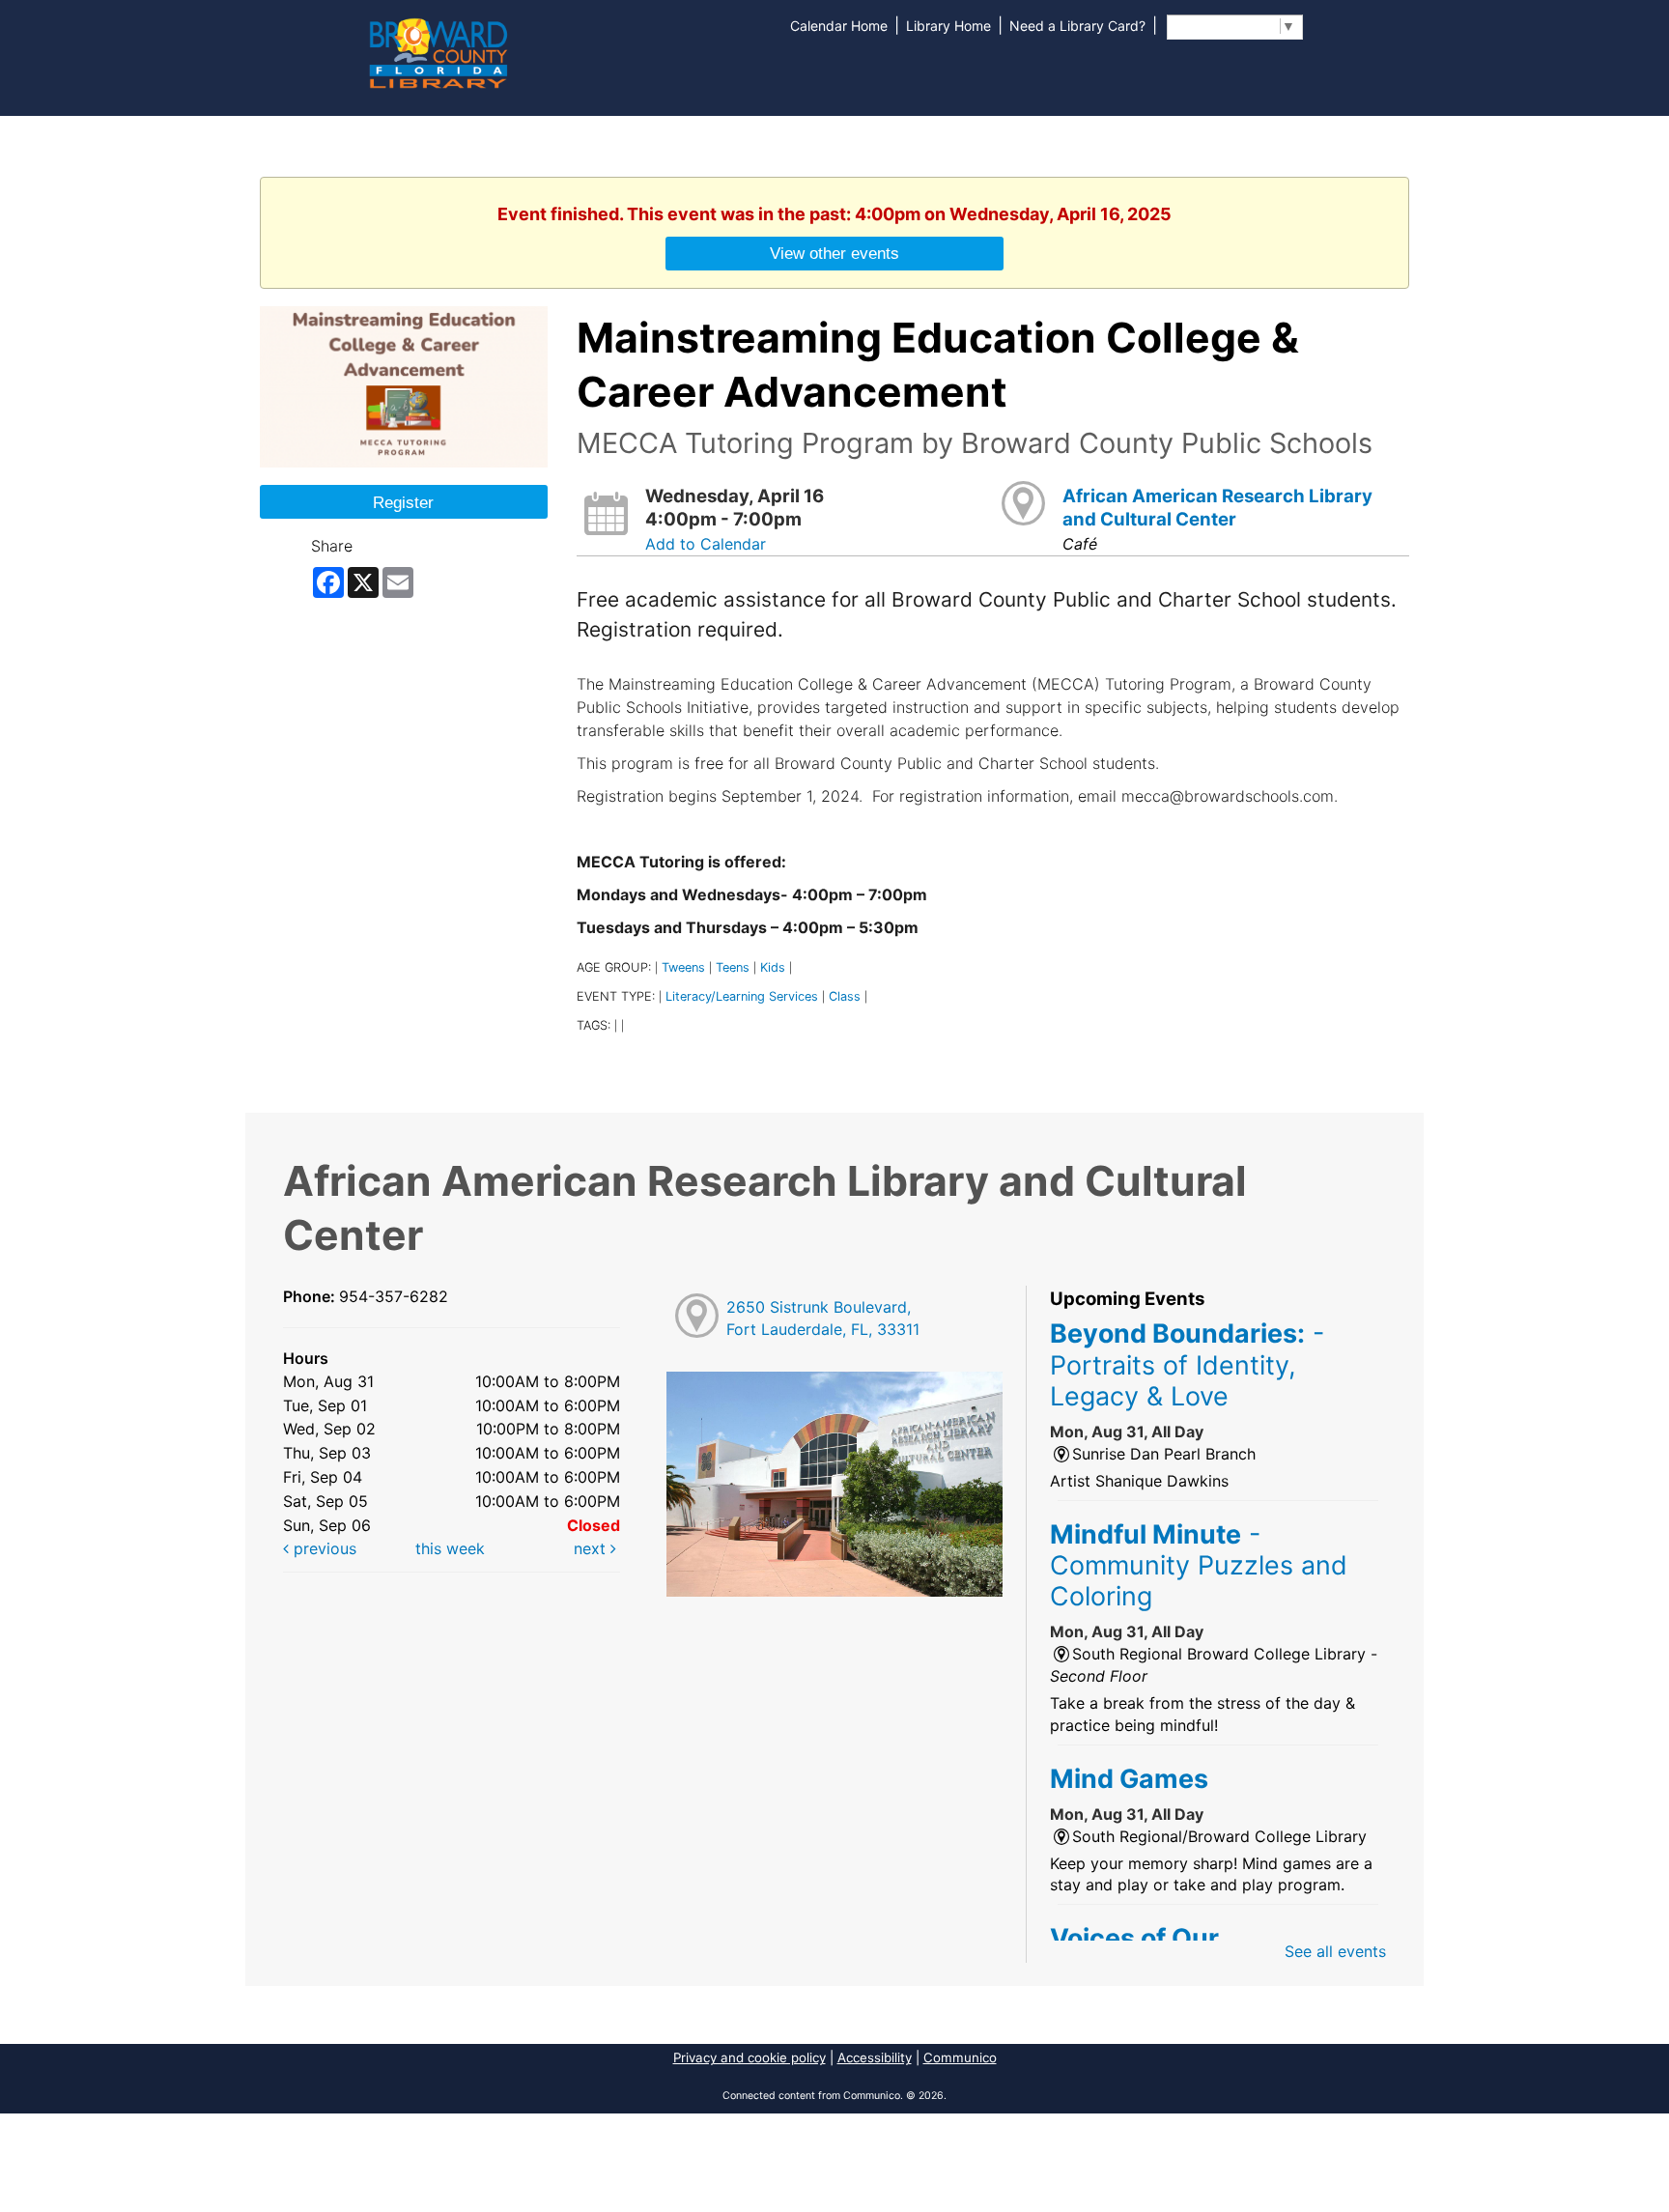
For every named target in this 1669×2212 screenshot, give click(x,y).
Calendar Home (839, 26)
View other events (834, 253)
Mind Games (1129, 1778)
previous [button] (323, 1548)
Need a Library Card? (1077, 26)
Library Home (948, 26)
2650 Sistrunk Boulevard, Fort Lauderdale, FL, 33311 (823, 1318)
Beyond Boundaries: (1187, 1364)
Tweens (683, 967)
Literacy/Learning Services (742, 996)
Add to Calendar (706, 544)
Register (403, 502)
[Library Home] (438, 51)
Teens (733, 967)
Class (845, 996)
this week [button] (450, 1548)
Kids (773, 967)
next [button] (592, 1548)
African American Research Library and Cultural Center (1217, 508)
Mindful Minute (1199, 1565)
